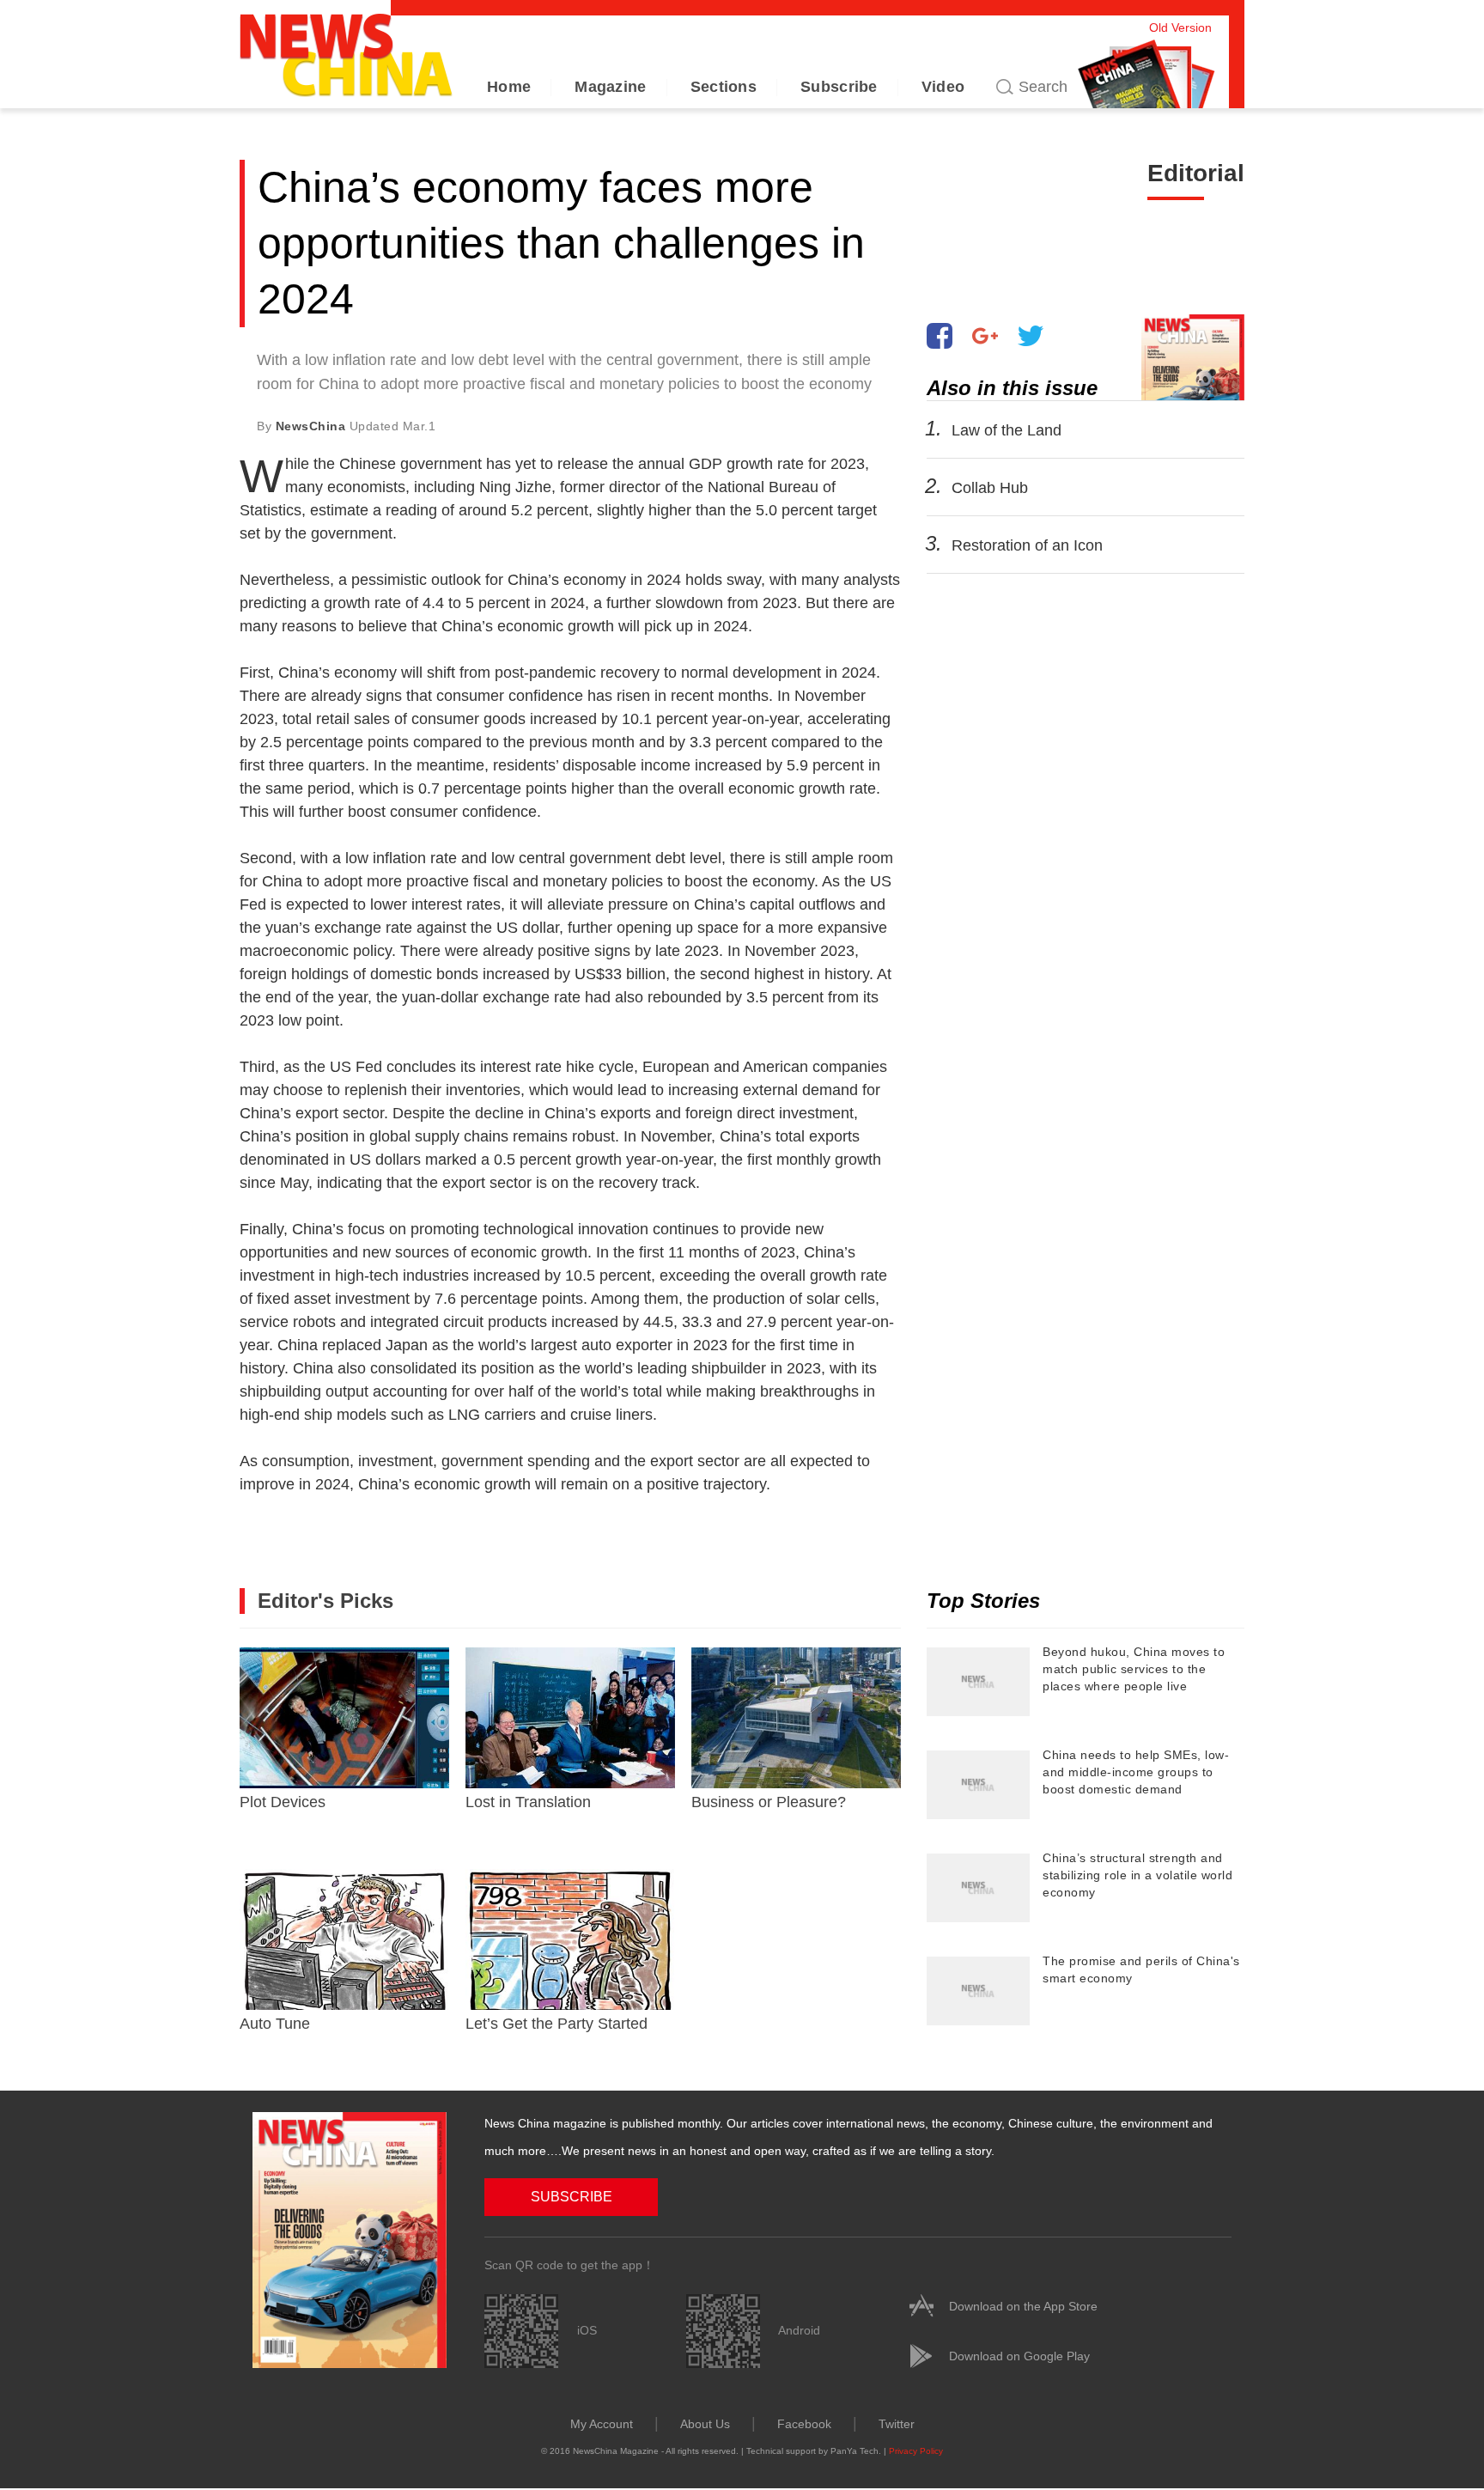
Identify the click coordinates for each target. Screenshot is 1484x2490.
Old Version (1180, 27)
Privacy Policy (916, 2451)
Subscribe (839, 87)
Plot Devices (283, 1802)
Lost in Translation (528, 1802)
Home (509, 87)
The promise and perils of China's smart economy (1141, 1969)
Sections (724, 87)
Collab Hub (990, 488)
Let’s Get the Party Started (556, 2024)
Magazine (610, 87)
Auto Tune (275, 2024)
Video (943, 87)
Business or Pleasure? (769, 1802)
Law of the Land (1007, 430)
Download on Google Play (1019, 2356)
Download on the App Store (1023, 2306)
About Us (705, 2424)
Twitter (897, 2424)
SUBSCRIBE (572, 2197)
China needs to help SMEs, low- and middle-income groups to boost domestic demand (1136, 1772)
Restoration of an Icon (1027, 545)
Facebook (804, 2424)
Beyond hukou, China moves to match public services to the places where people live (1134, 1669)
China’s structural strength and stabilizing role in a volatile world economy (1137, 1875)
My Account (602, 2424)
